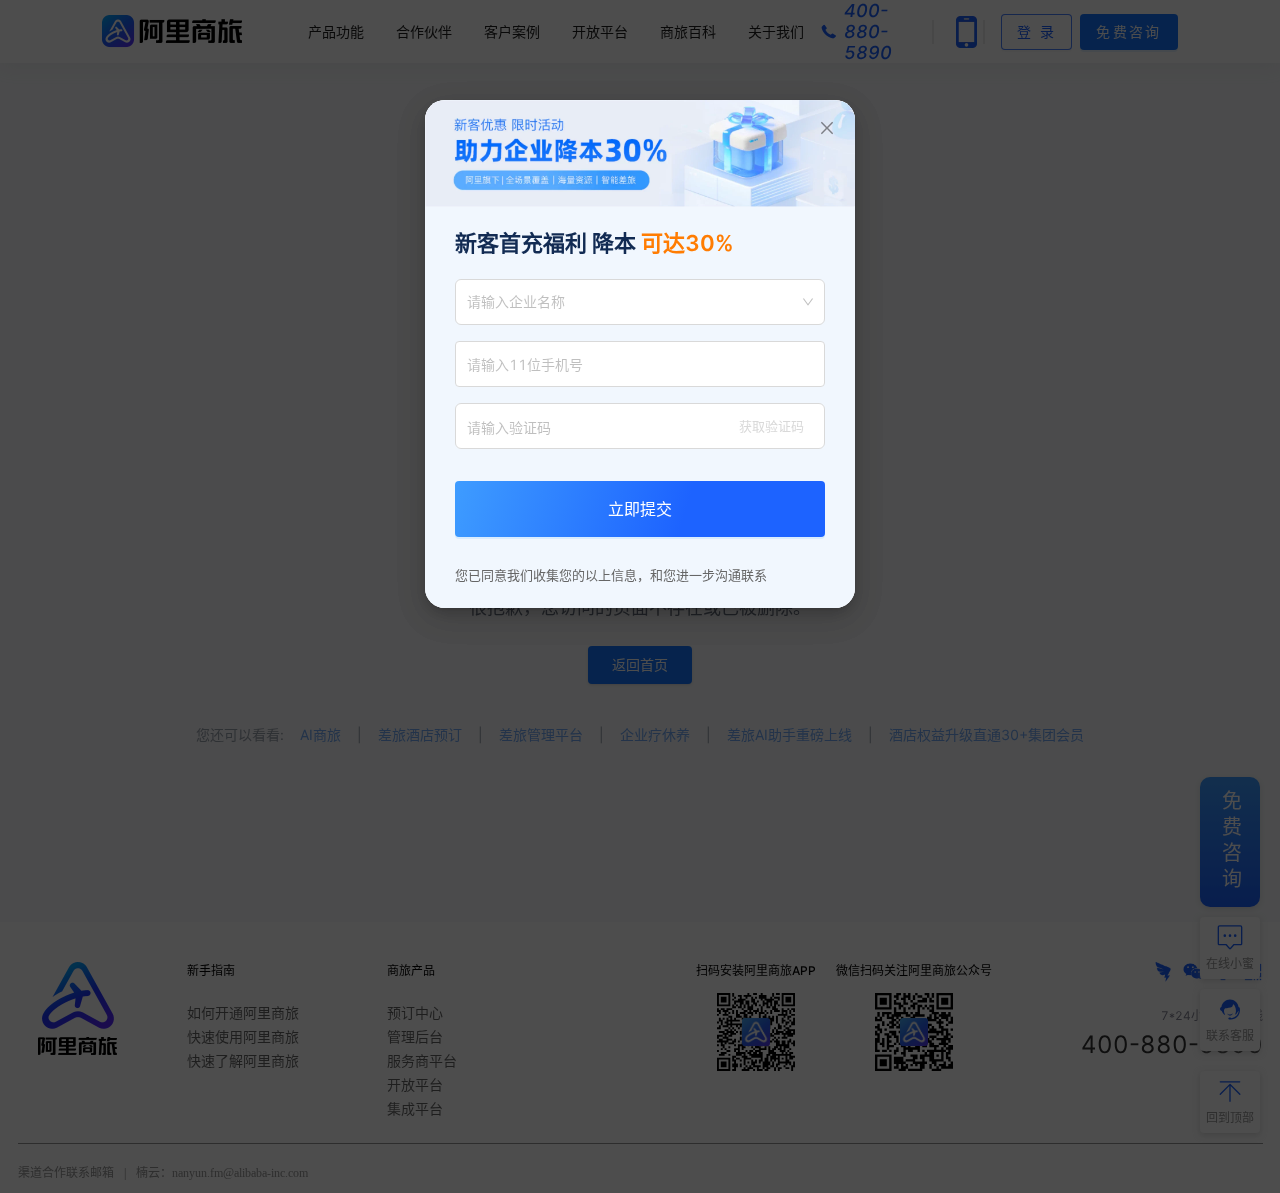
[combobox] (631, 302)
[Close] (827, 128)
